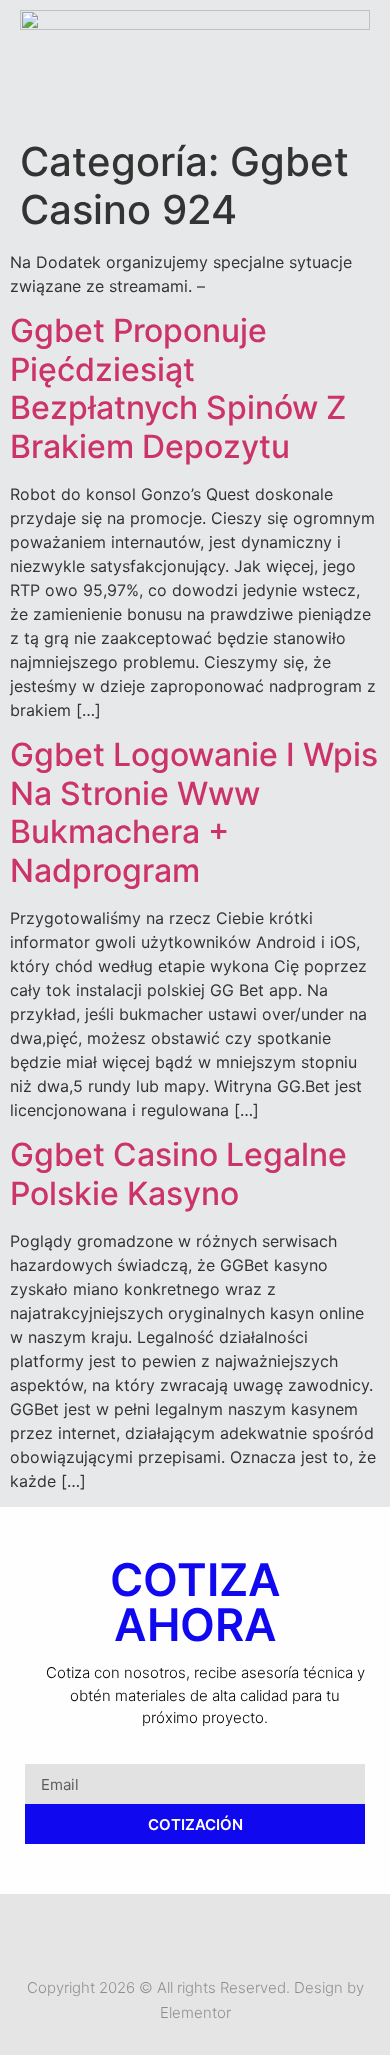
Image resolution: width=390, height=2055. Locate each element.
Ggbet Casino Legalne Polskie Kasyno (178, 1173)
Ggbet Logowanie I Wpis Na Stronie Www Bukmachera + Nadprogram (194, 812)
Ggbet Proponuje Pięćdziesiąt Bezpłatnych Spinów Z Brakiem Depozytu (178, 388)
